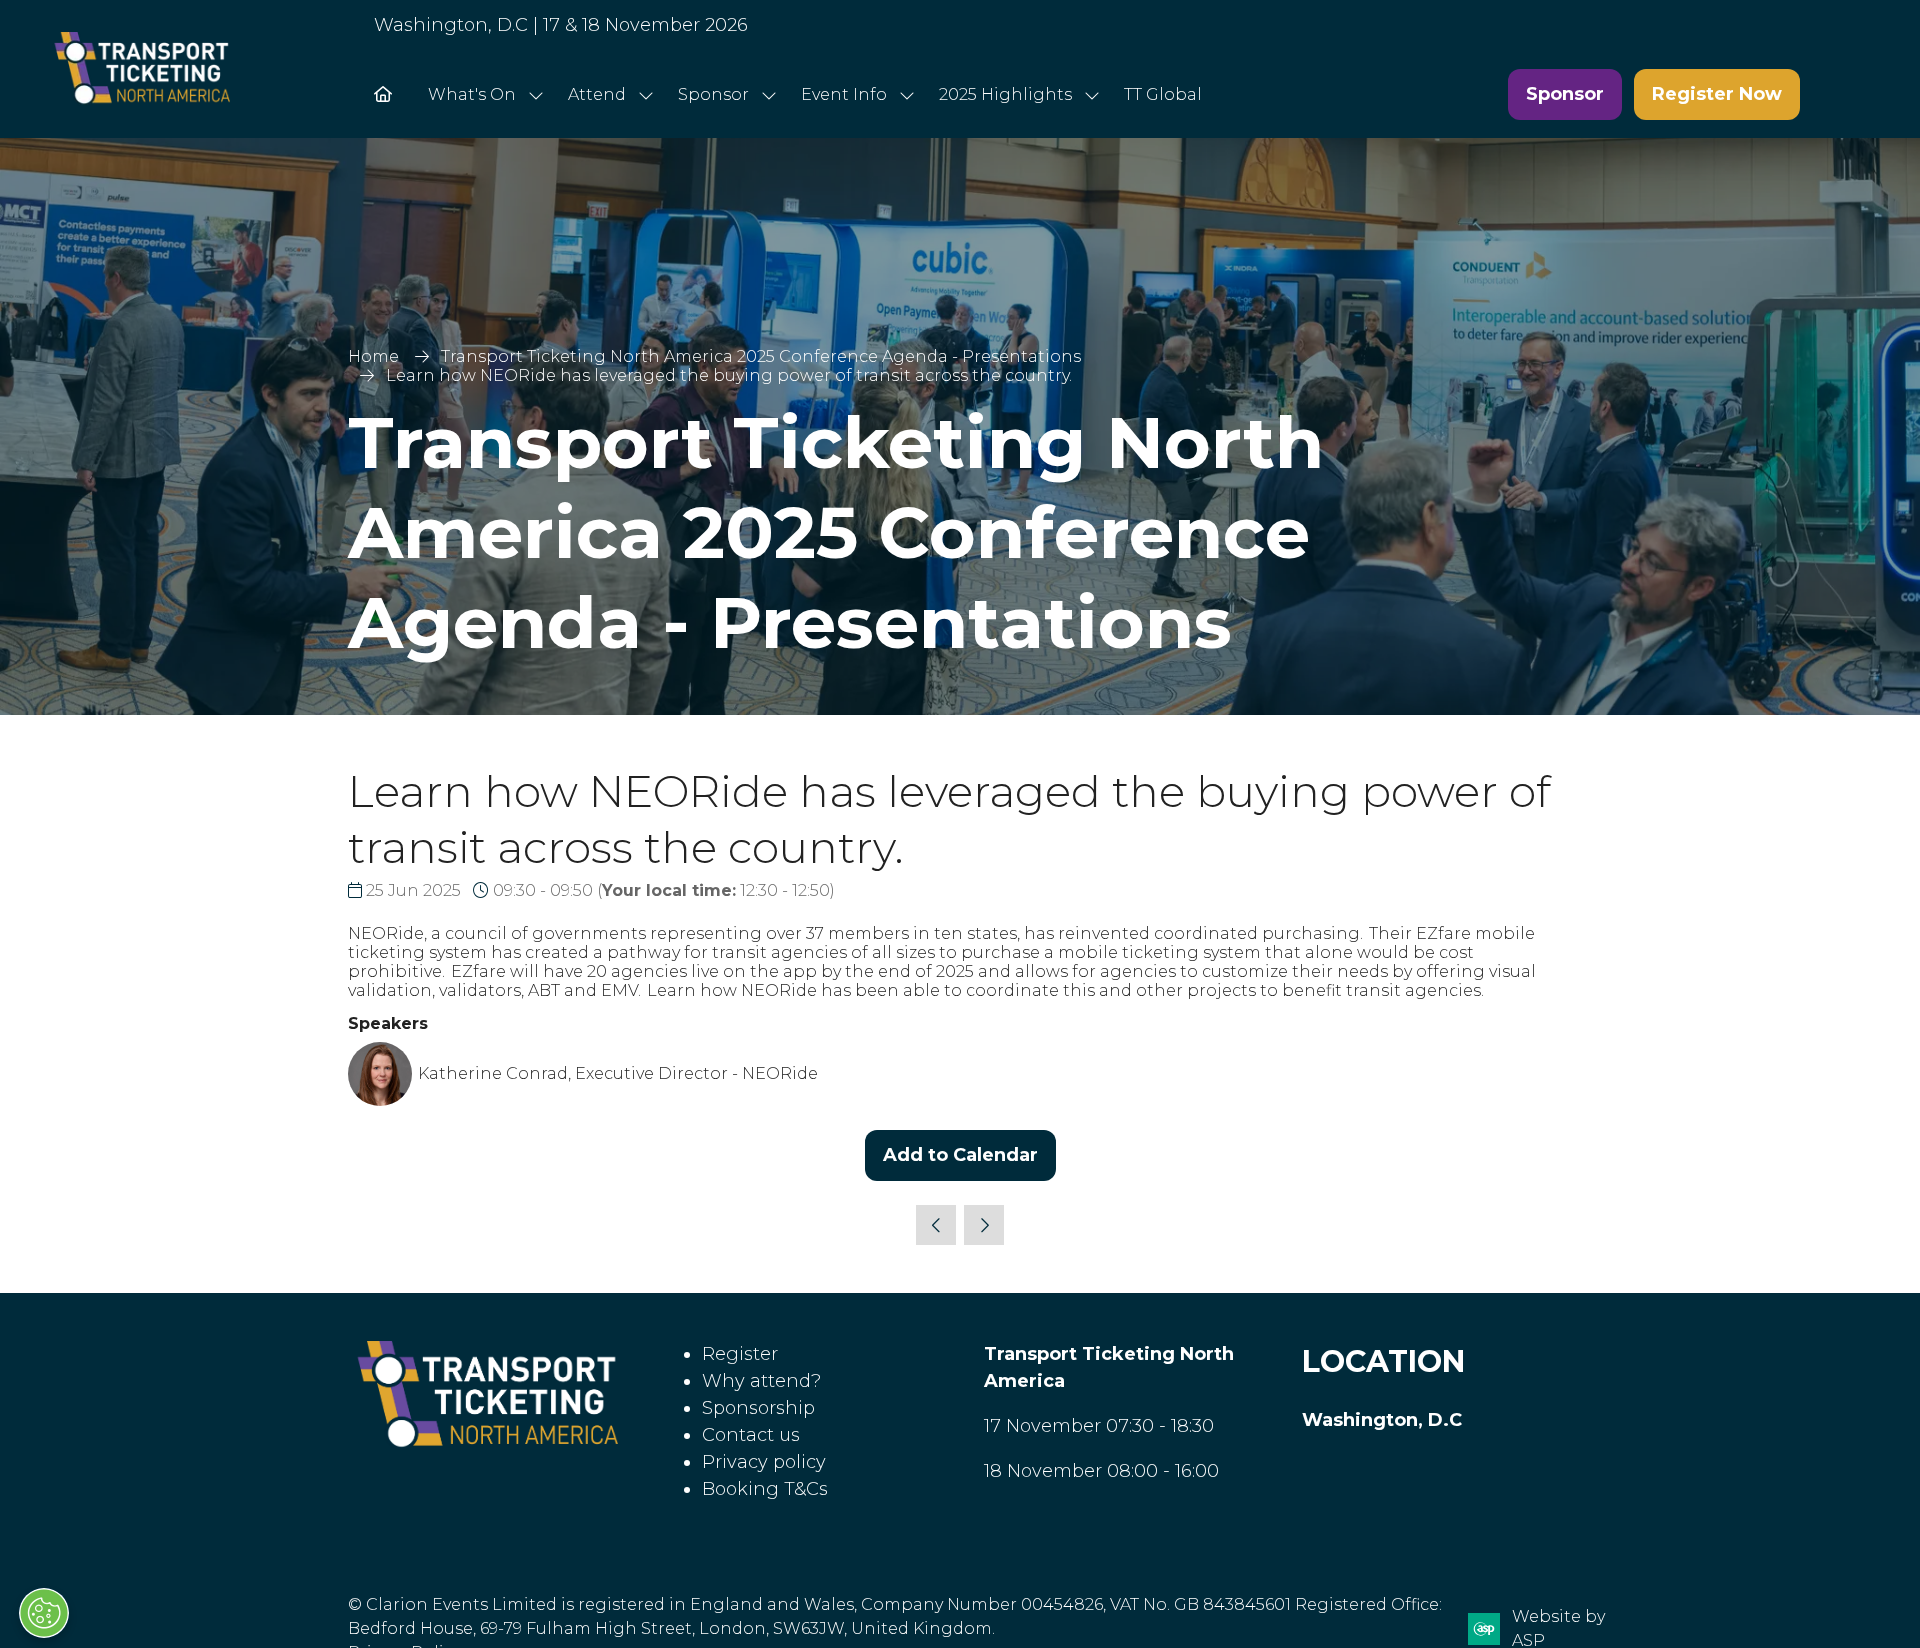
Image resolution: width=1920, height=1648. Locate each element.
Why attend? (761, 1381)
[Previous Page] (936, 1225)
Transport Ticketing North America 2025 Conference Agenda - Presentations (761, 356)
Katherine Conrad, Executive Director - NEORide (618, 1073)
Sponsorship (758, 1408)
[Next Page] (984, 1225)
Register (740, 1354)
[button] (1565, 94)
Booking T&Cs (765, 1489)
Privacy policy (764, 1462)
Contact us (751, 1435)
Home (373, 356)
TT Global (1163, 94)
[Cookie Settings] (44, 1613)
